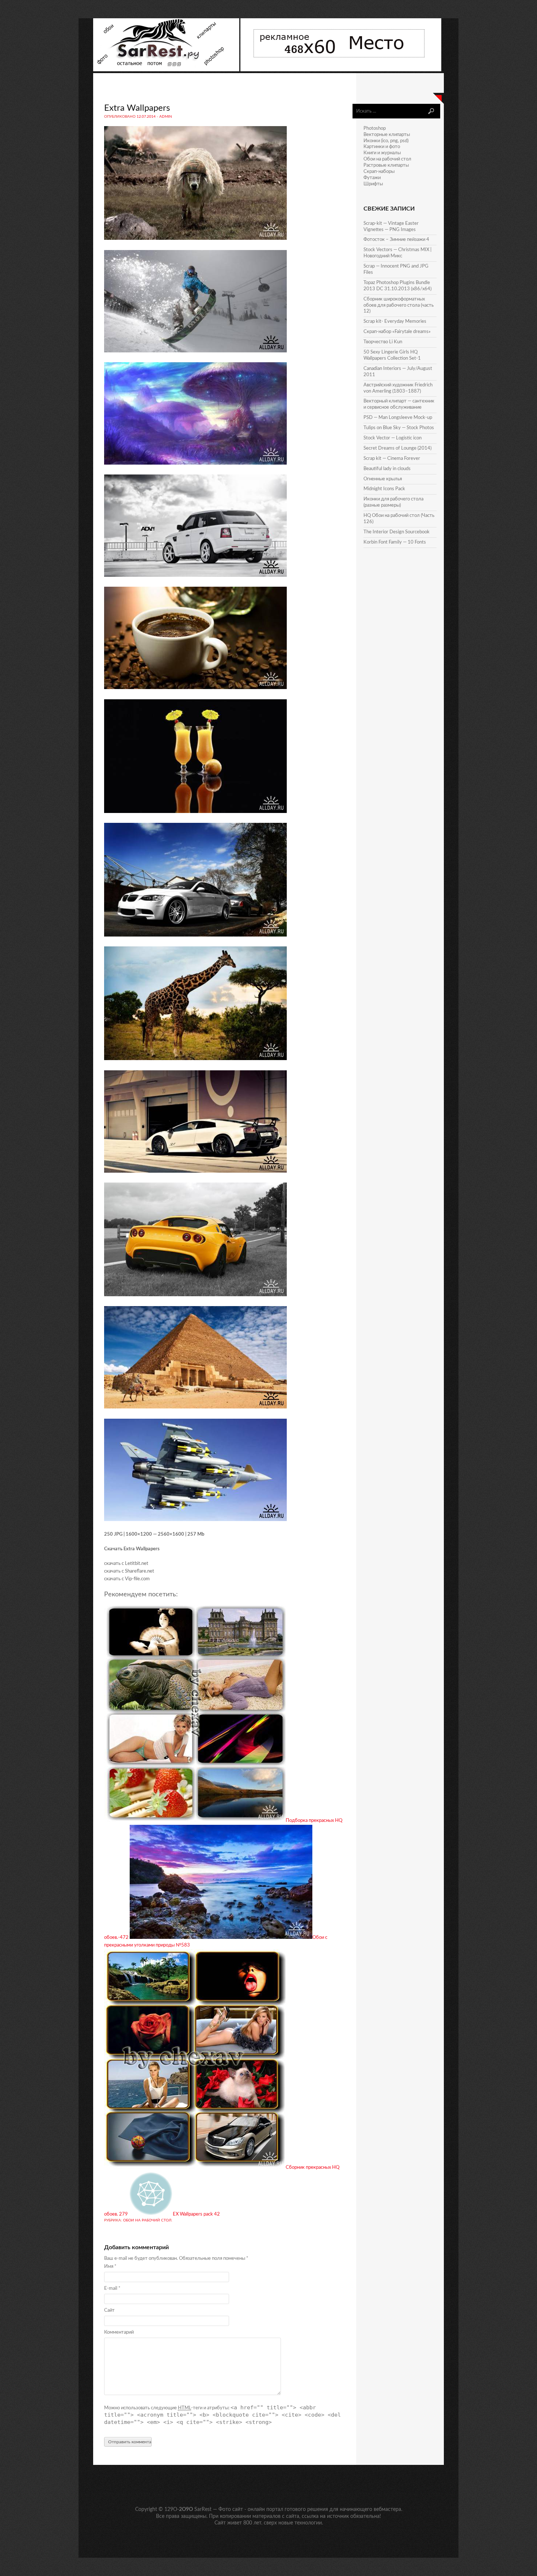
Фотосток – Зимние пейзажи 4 (396, 240)
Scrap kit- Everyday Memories (395, 321)
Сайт (109, 2310)
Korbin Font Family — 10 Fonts (395, 542)
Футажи (372, 178)
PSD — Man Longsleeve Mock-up (398, 418)
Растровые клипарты (386, 165)
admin (166, 117)
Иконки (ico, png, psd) (386, 141)
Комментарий (119, 2332)
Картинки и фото (382, 147)
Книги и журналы (382, 153)
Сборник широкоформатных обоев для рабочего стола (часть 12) (399, 305)
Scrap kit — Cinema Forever (392, 459)
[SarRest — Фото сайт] (167, 70)
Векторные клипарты (387, 135)
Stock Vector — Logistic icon (393, 438)
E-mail (112, 2288)
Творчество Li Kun (383, 342)
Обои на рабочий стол (147, 2220)
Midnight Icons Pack (384, 489)
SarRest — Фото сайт (219, 2509)
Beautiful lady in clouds (387, 469)
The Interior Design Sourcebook (397, 532)
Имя (110, 2267)
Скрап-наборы (379, 172)
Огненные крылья (383, 479)
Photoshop (375, 128)
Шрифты (373, 184)
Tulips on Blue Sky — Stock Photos (399, 428)
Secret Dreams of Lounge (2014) (397, 448)
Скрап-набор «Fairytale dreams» (397, 332)
